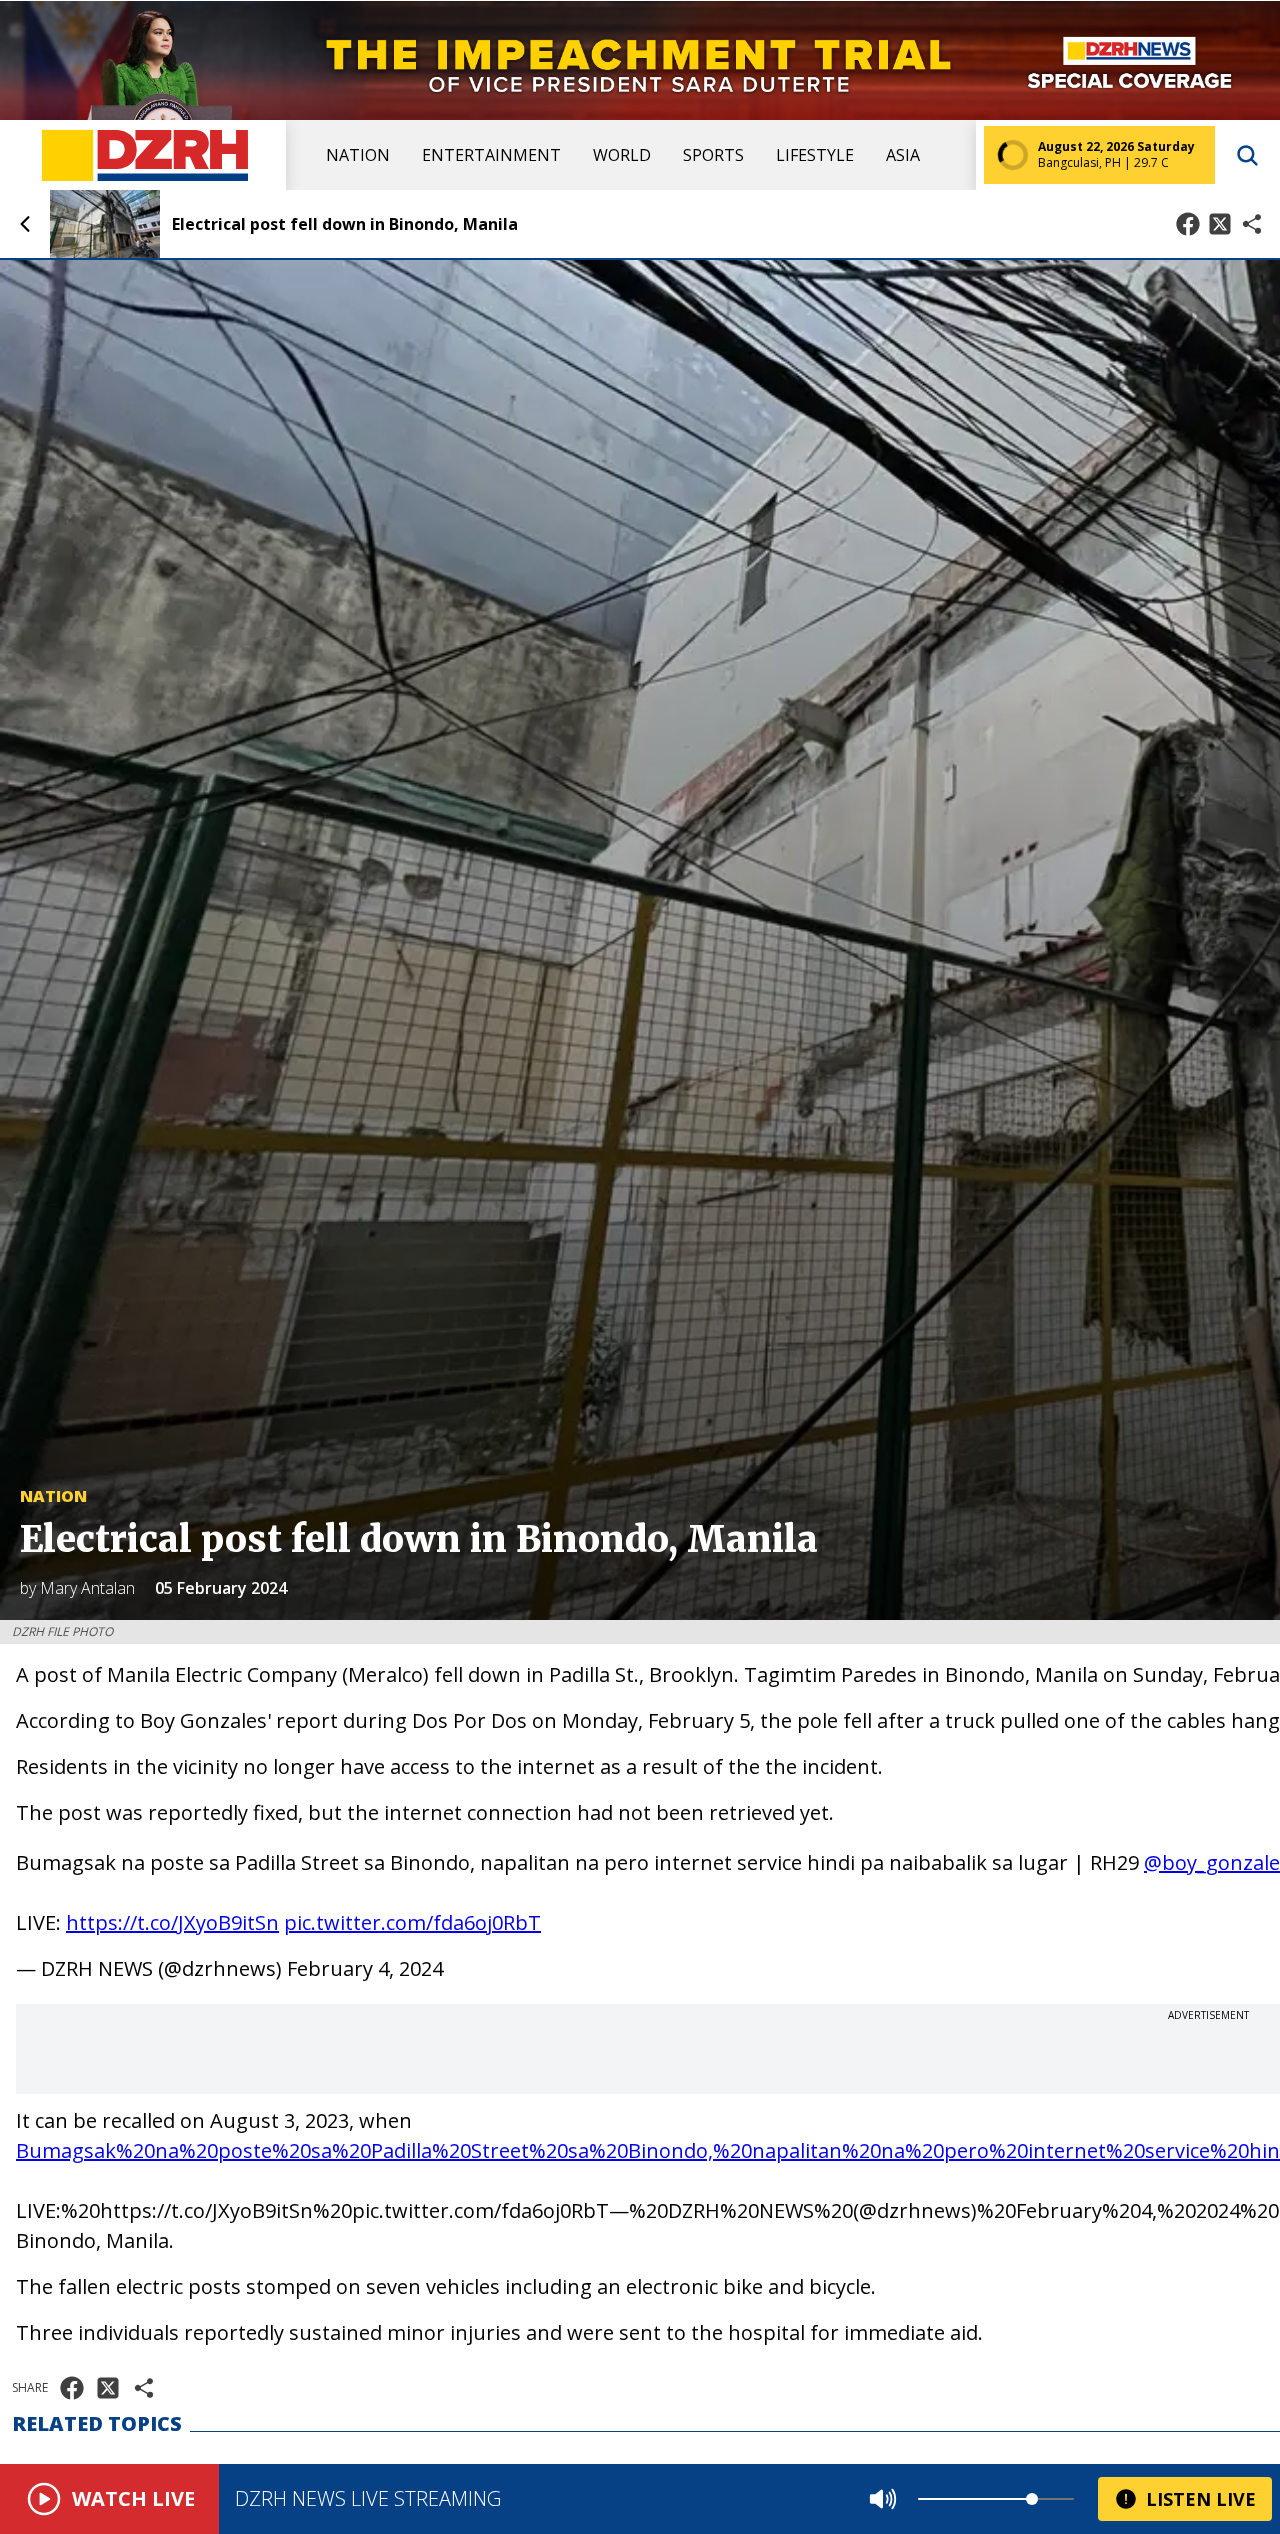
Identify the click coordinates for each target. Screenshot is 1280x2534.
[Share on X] (1220, 224)
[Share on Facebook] (1188, 224)
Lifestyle (815, 155)
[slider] (1032, 2499)
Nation (358, 155)
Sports (713, 155)
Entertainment (491, 155)
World (622, 155)
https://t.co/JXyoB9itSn (172, 1922)
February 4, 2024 (365, 1968)
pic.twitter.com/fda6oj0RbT (412, 1922)
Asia (903, 155)
